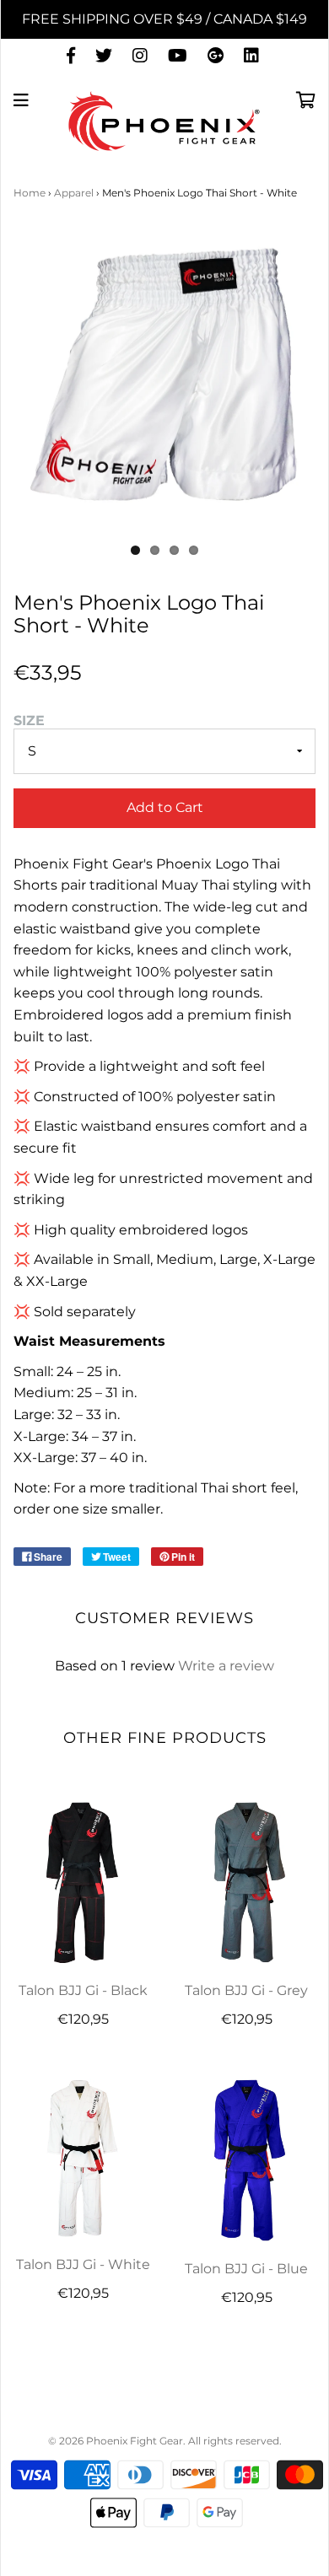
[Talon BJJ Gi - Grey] (246, 1882)
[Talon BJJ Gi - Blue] (246, 2160)
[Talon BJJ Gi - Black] (83, 1882)
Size (29, 721)
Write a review (226, 1666)
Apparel (74, 193)
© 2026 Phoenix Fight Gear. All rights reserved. (165, 2441)
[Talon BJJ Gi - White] (83, 2158)
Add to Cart (165, 807)
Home (30, 193)
